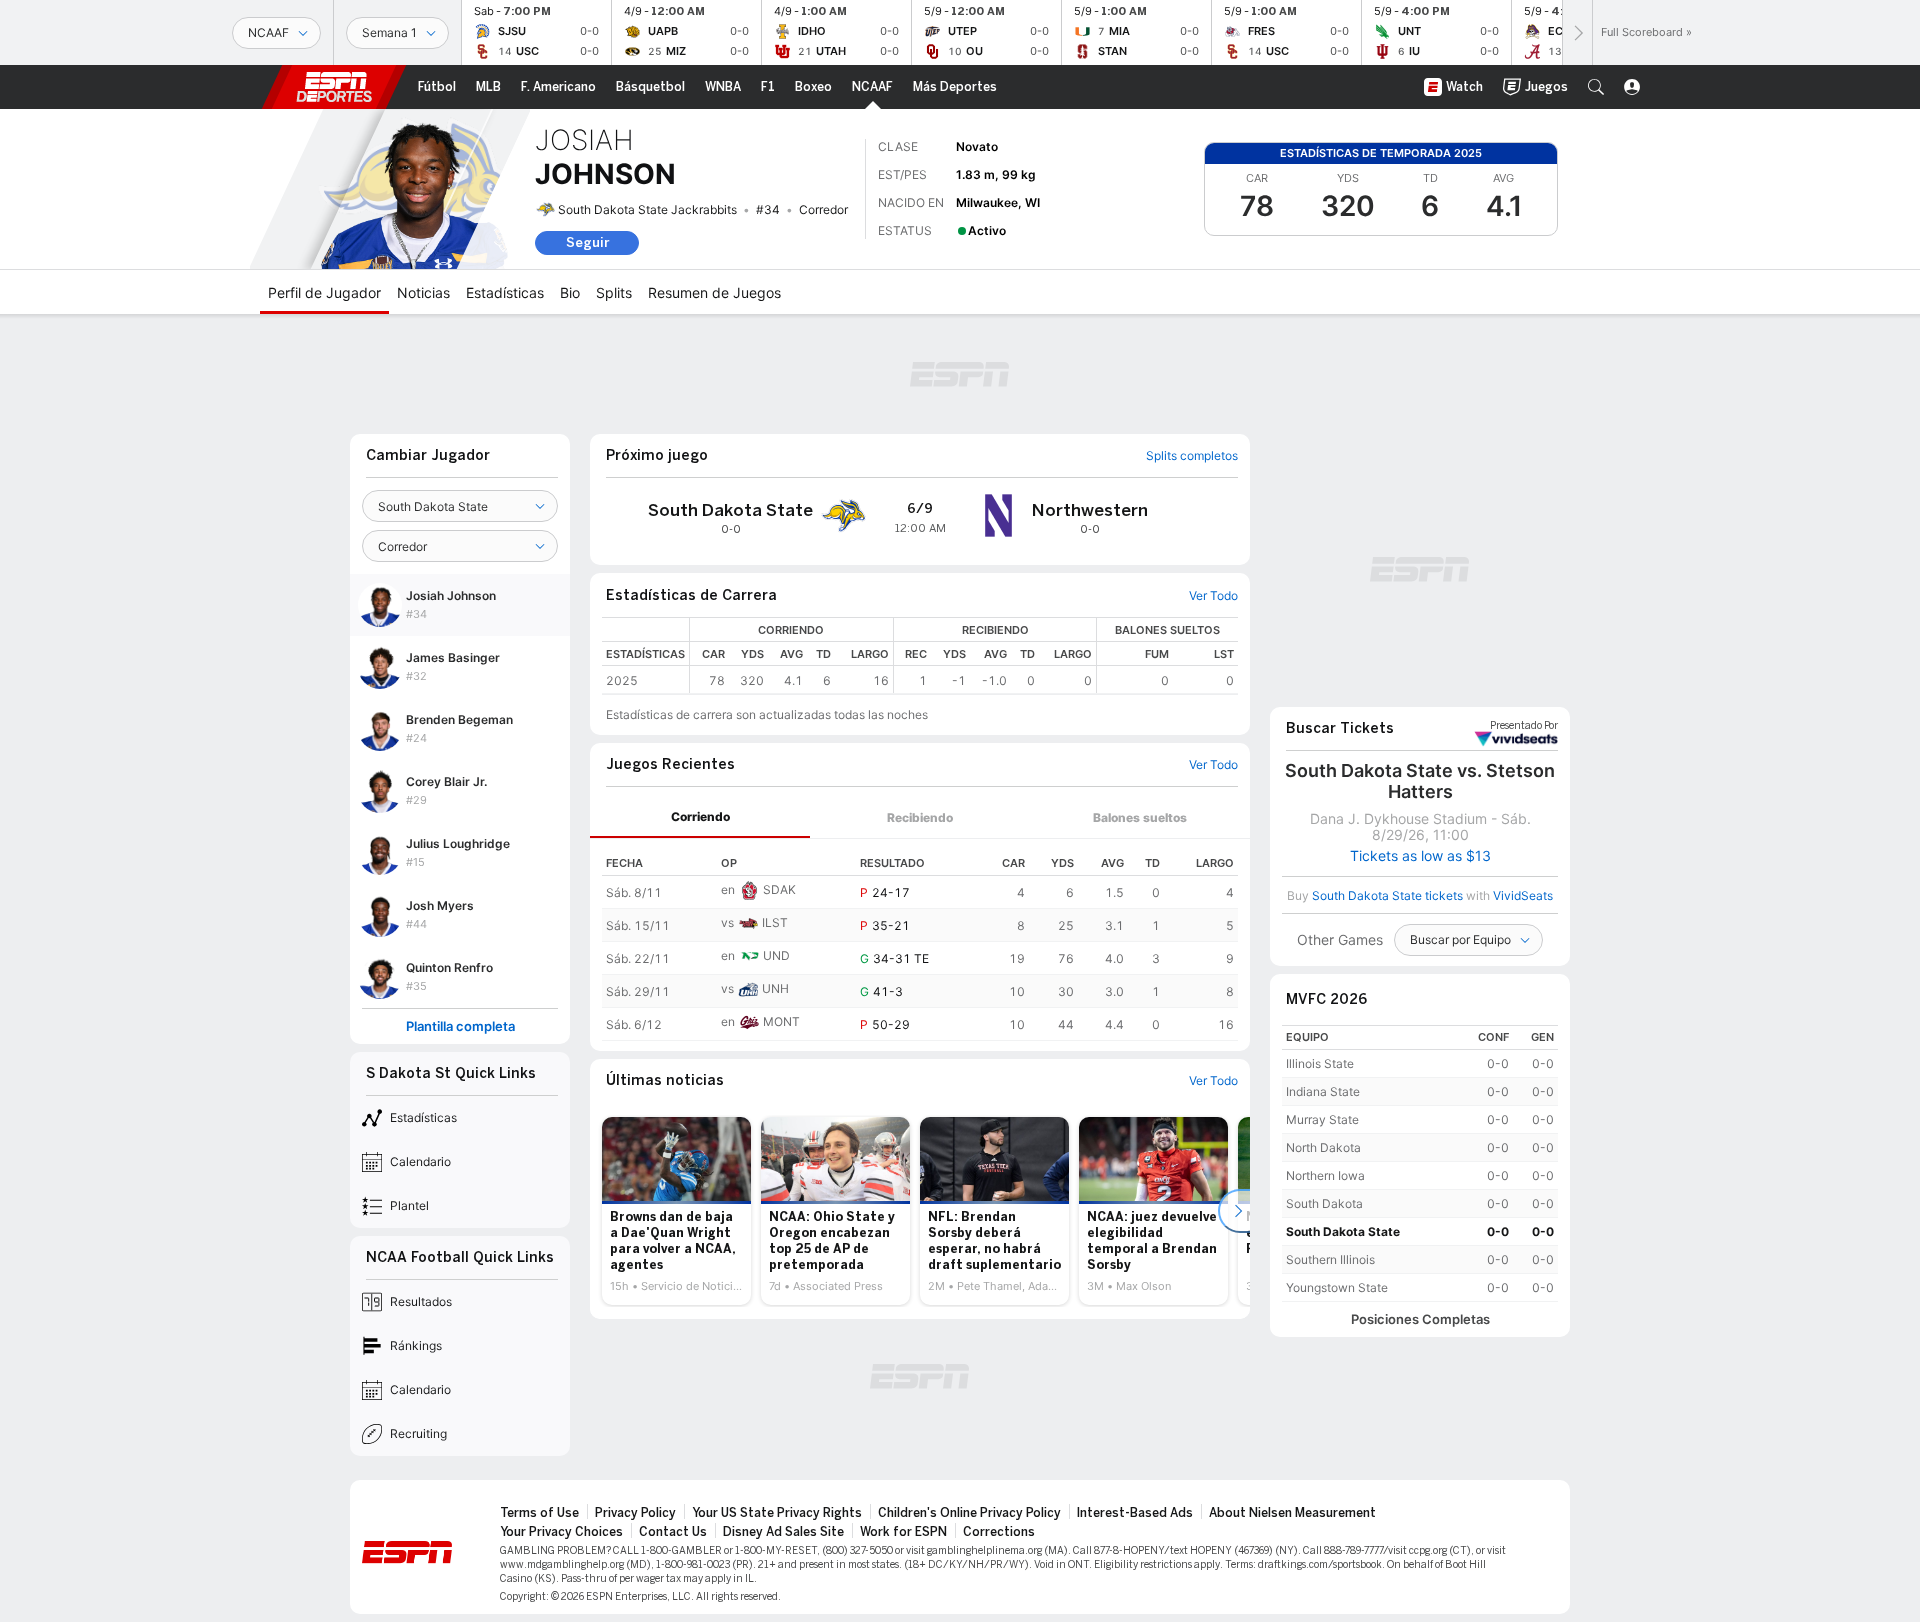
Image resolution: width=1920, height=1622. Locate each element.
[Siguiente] (1577, 32)
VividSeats (1524, 726)
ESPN (334, 87)
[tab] (700, 817)
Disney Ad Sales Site (783, 1532)
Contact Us (673, 1532)
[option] (676, 1211)
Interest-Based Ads (1135, 1513)
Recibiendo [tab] (920, 817)
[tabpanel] (920, 940)
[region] (964, 655)
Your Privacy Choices (561, 1532)
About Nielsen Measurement (1292, 1513)
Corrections (999, 1532)
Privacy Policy (635, 1513)
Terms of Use (539, 1513)
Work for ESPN (903, 1532)
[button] (1596, 87)
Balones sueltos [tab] (1140, 817)
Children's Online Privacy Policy (969, 1513)
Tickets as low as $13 (1420, 856)
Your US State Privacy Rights (777, 1513)
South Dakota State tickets (1387, 895)
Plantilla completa (460, 1026)
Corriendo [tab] (700, 816)
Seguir (587, 242)
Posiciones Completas (1420, 1319)
